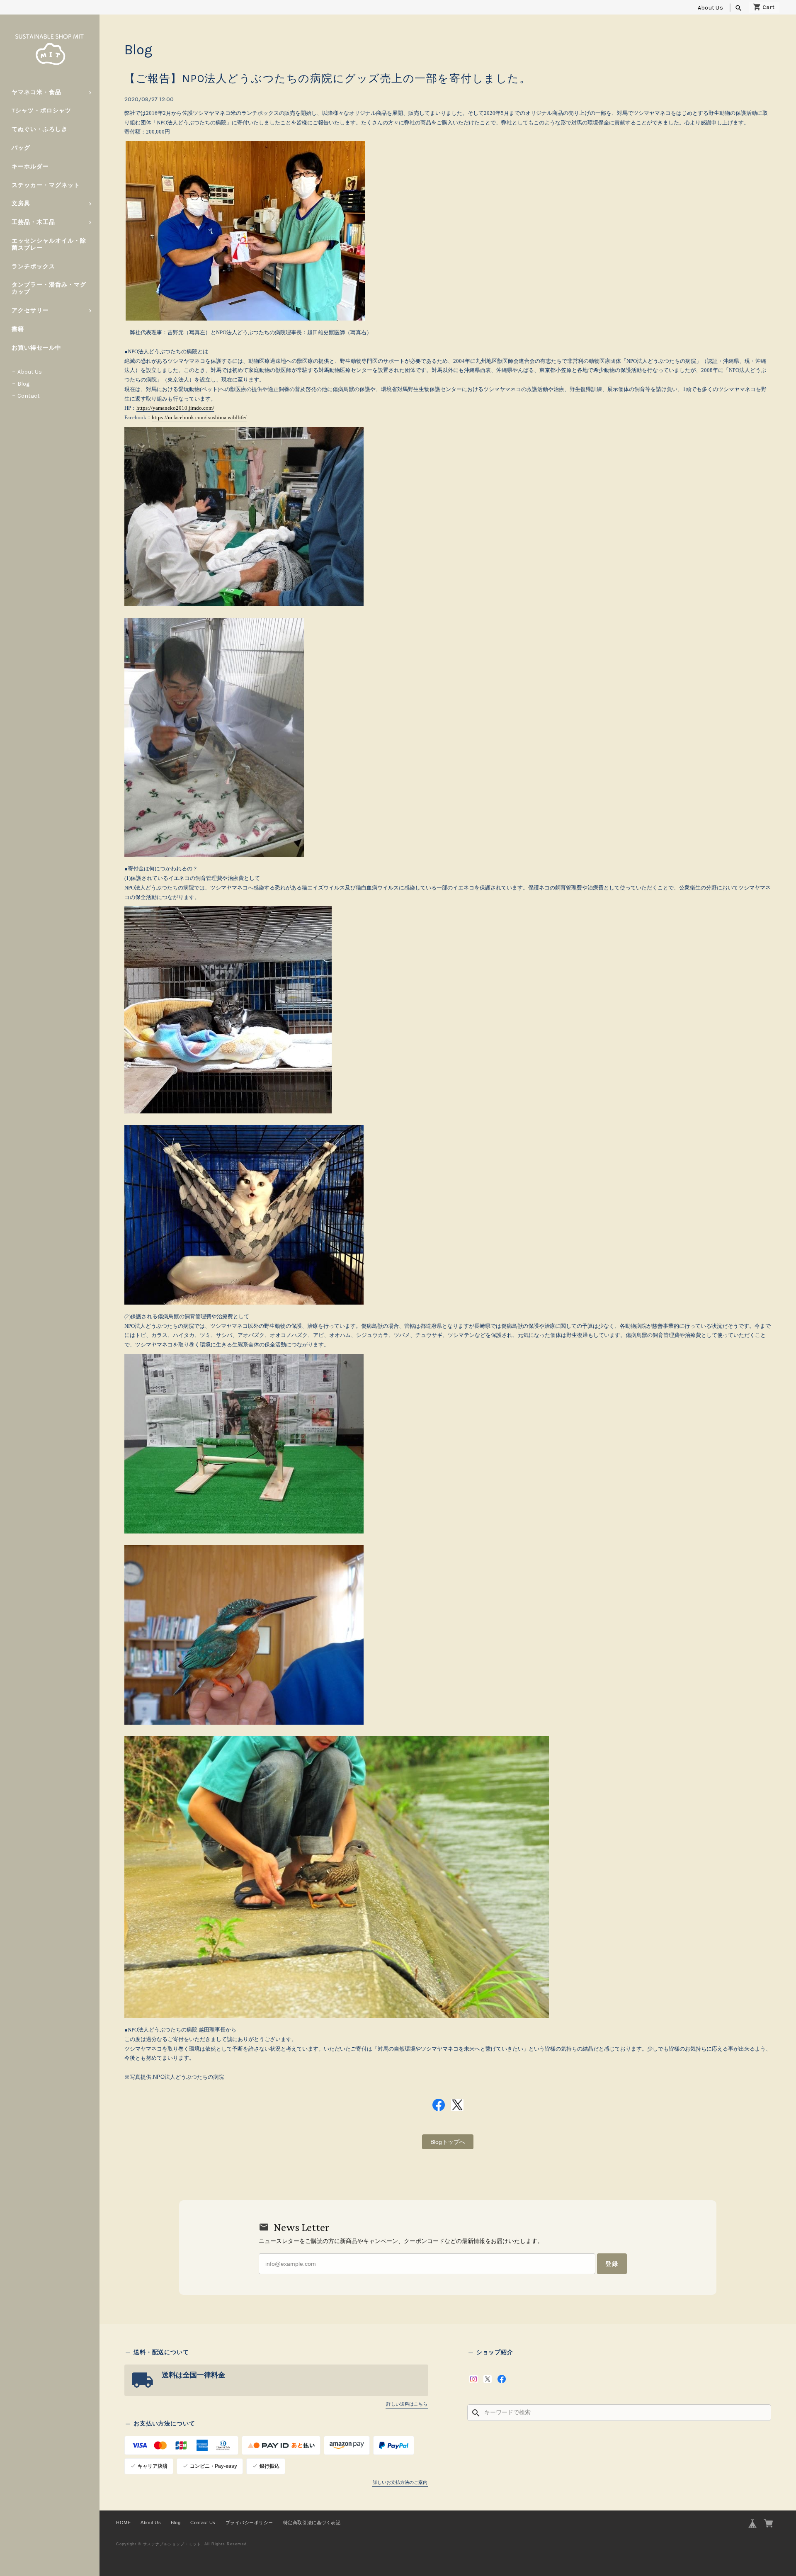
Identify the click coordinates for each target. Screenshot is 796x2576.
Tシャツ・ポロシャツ (41, 111)
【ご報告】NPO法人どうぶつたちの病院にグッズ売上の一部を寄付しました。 (328, 79)
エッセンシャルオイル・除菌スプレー (49, 244)
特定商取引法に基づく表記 (312, 2523)
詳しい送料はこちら (407, 2404)
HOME (123, 2523)
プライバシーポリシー (249, 2523)
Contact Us (203, 2523)
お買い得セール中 (36, 348)
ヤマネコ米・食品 (36, 92)
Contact (29, 396)
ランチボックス (33, 266)
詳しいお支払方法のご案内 (400, 2482)
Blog (23, 384)
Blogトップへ (448, 2142)
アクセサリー (30, 310)
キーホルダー (30, 166)
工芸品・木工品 (33, 222)
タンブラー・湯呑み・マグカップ (49, 288)
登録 (612, 2264)
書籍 (18, 329)
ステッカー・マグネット (46, 185)
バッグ (21, 148)
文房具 (21, 203)
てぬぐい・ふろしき (40, 129)
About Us (710, 8)
